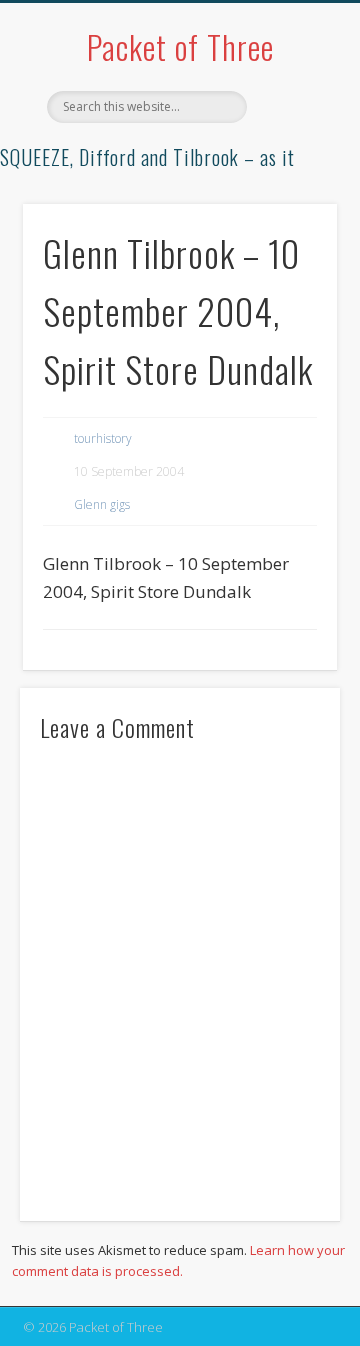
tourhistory (103, 438)
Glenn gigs (102, 504)
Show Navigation (290, 179)
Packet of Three (180, 46)
